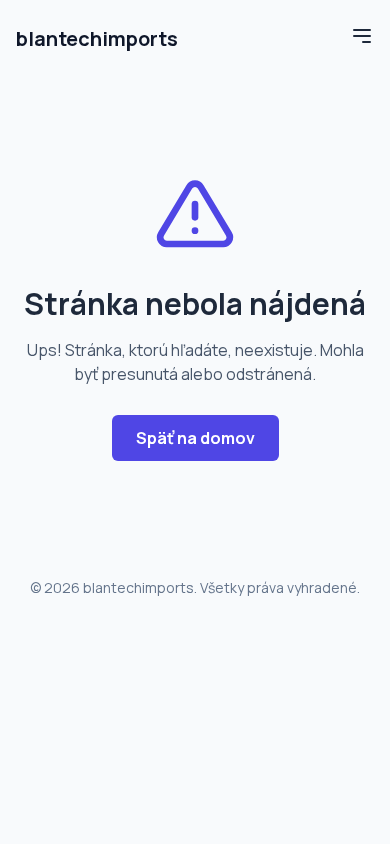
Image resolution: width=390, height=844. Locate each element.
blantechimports (97, 38)
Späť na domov (195, 438)
